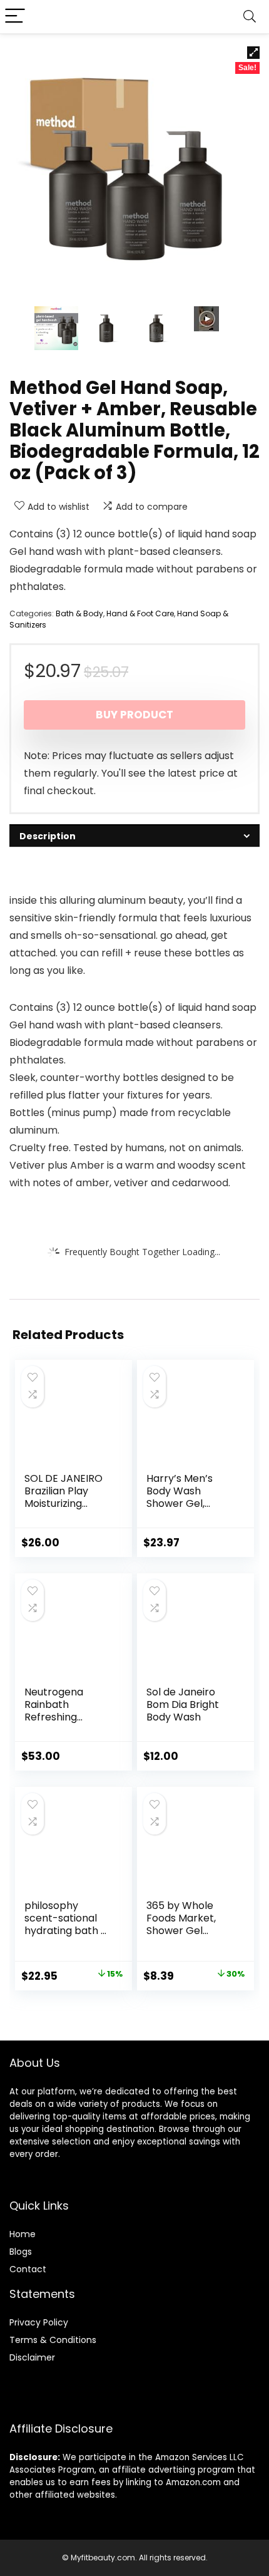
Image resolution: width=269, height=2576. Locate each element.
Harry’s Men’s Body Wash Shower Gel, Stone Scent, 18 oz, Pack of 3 (183, 1503)
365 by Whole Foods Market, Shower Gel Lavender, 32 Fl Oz (190, 1924)
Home (23, 2234)
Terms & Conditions (53, 2340)
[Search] (250, 17)
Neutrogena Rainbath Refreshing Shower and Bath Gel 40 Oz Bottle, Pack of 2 (66, 1723)
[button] (253, 53)
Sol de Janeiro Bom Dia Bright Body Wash (183, 1704)
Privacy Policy (39, 2322)
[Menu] (15, 17)
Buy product (134, 715)
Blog (18, 2252)
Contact (28, 2269)
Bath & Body (79, 613)
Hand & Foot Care (140, 613)
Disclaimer (32, 2357)
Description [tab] (48, 836)
